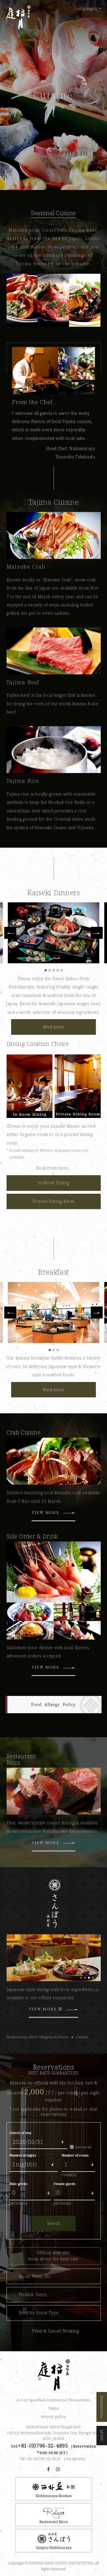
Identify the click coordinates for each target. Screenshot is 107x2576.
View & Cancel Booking (55, 2331)
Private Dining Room (53, 1201)
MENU (102, 2436)
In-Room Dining (54, 1183)
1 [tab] (81, 1812)
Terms (53, 2408)
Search (53, 2223)
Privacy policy (53, 2416)
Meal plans (53, 1027)
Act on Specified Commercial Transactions (54, 2400)
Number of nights (23, 2155)
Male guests (18, 2184)
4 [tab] (93, 1812)
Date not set (83, 2147)
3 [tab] (89, 1812)
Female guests (64, 2184)
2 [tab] (85, 1812)
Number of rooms (75, 2155)
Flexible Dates (33, 2294)
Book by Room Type (39, 2313)
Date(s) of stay (20, 2133)
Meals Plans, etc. (35, 2276)
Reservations (102, 2407)
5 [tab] (97, 1812)
